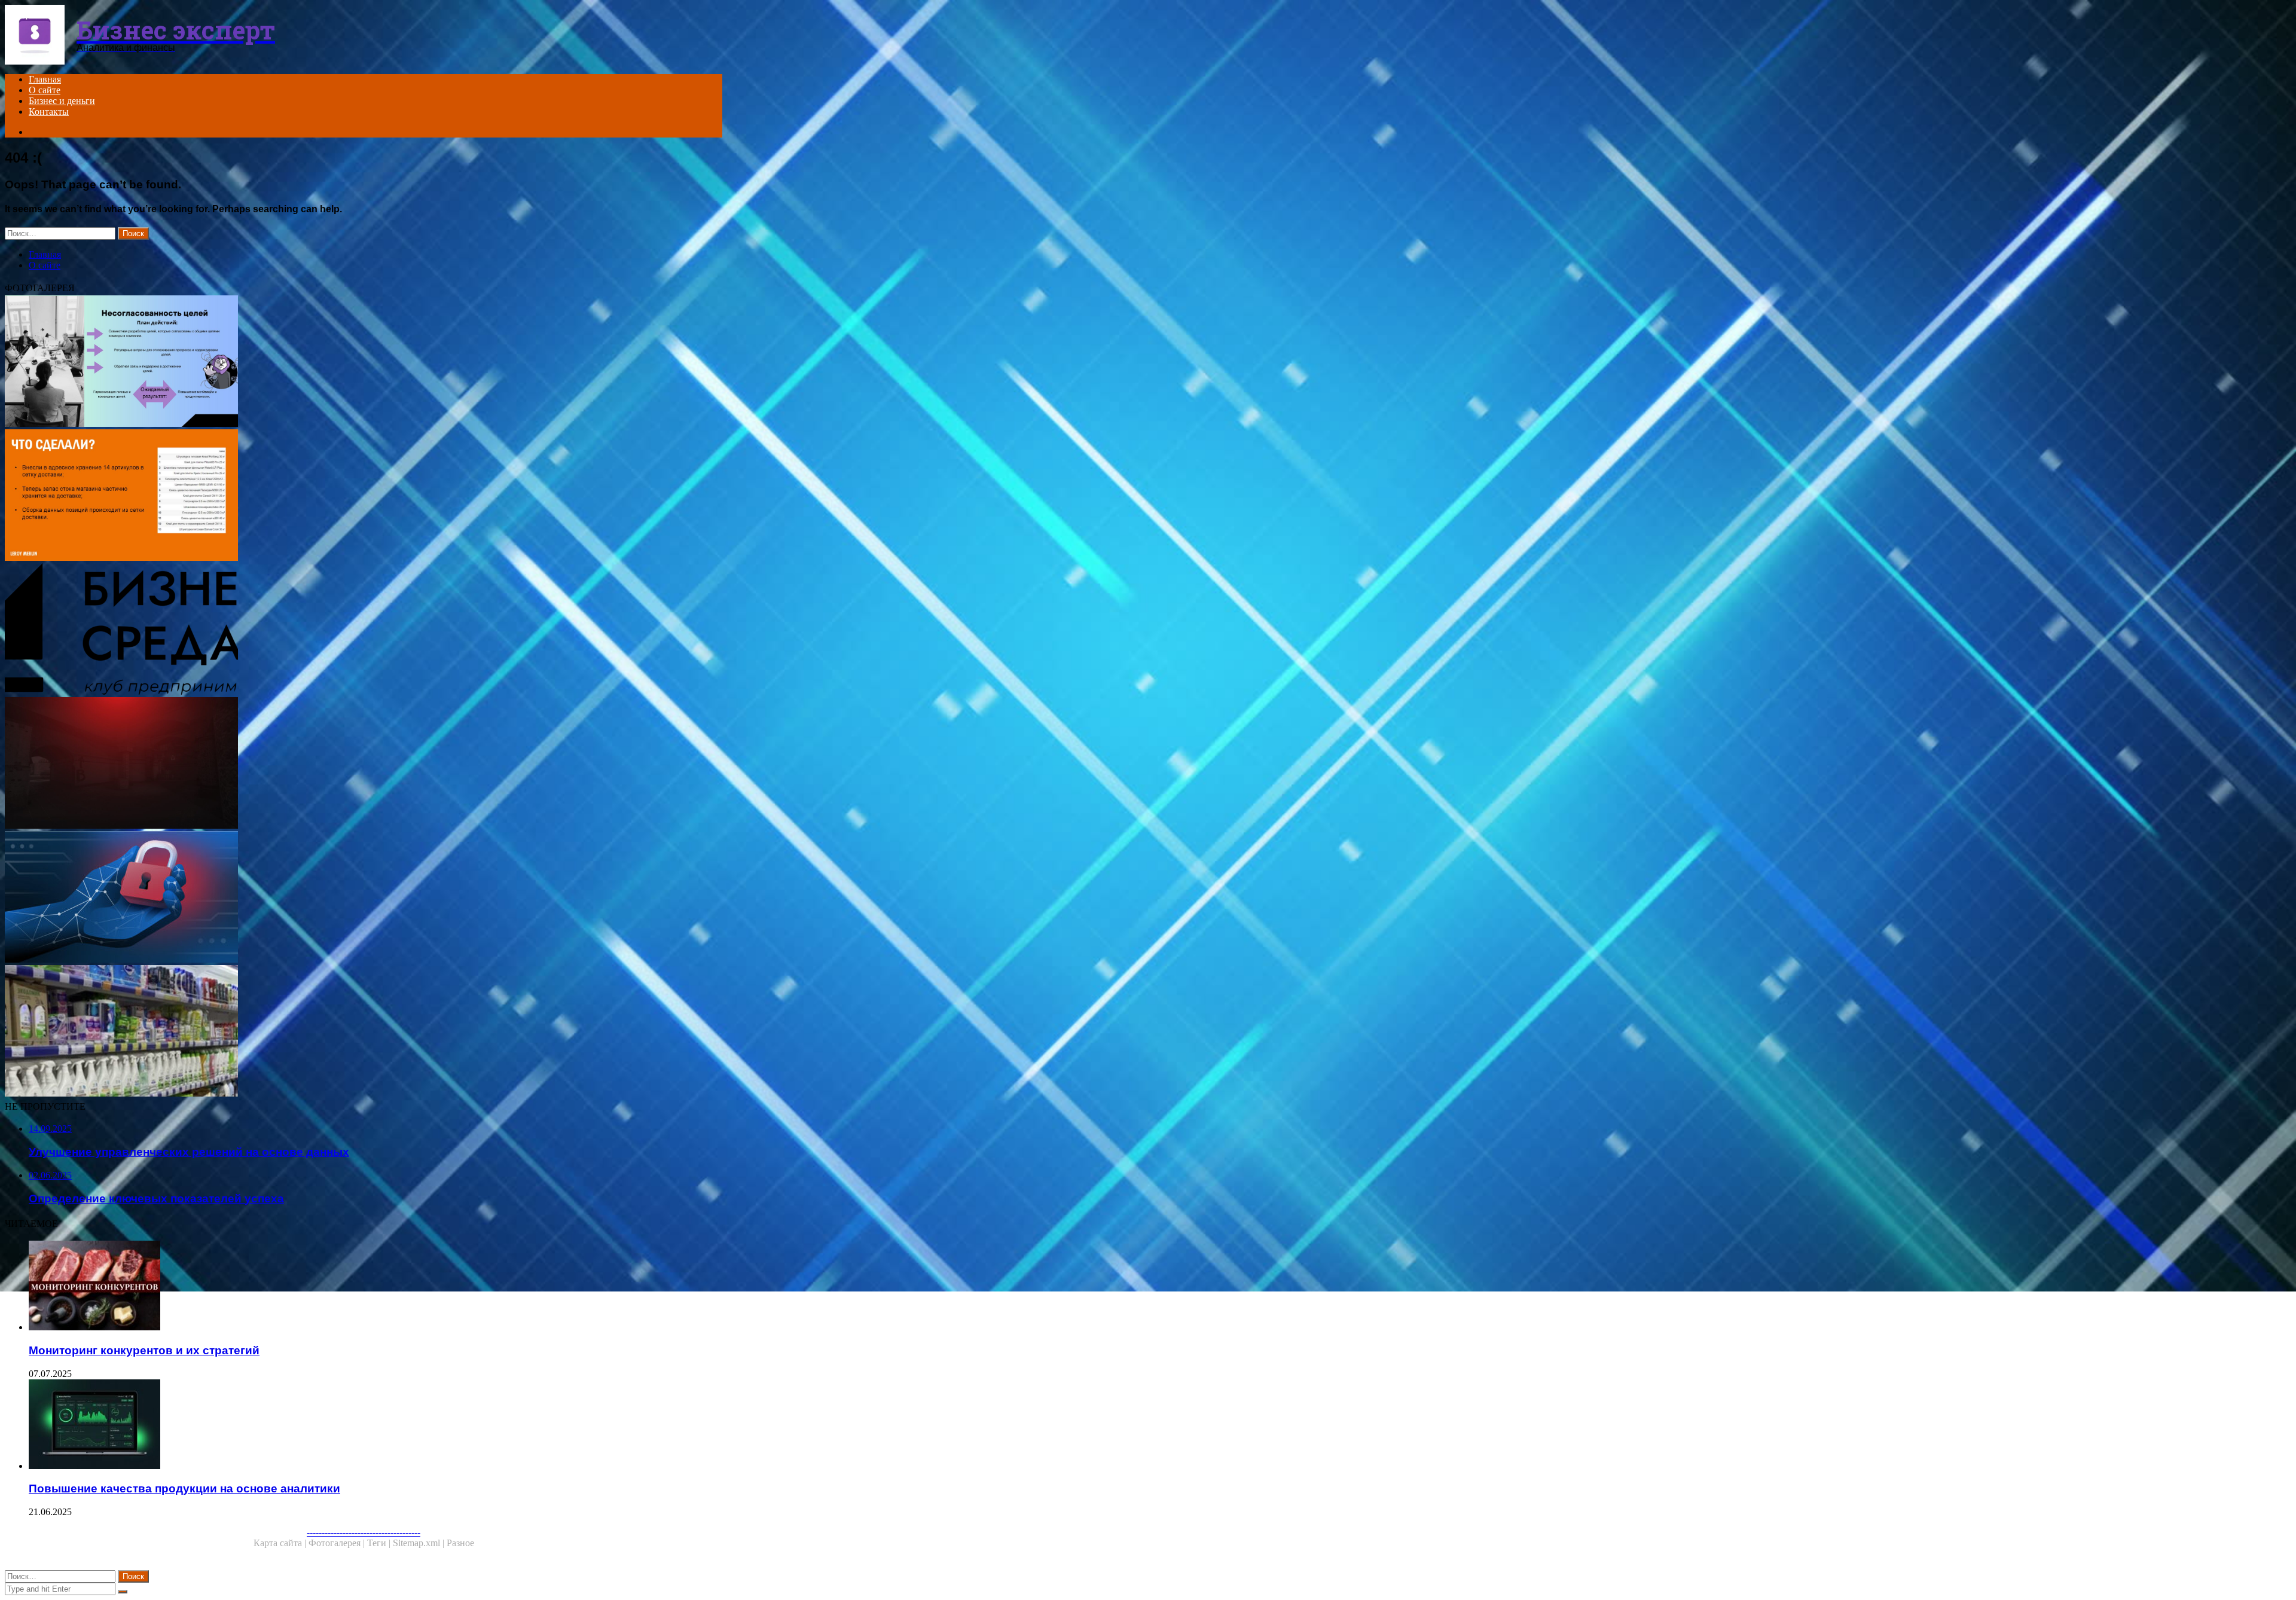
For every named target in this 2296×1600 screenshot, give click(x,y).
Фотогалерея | (338, 1543)
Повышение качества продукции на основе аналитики (184, 1488)
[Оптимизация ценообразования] (364, 764)
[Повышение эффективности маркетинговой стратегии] (364, 362)
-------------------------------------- (364, 1532)
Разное (460, 1543)
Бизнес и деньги (62, 101)
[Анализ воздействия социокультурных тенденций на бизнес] (364, 630)
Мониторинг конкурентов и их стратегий (144, 1350)
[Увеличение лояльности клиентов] (364, 496)
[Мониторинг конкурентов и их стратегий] (375, 1287)
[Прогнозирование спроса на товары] (364, 1032)
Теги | (380, 1543)
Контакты (49, 112)
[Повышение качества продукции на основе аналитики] (375, 1425)
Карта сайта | (281, 1543)
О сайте (45, 90)
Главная (45, 79)
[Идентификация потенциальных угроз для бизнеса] (364, 898)
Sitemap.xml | (420, 1543)
